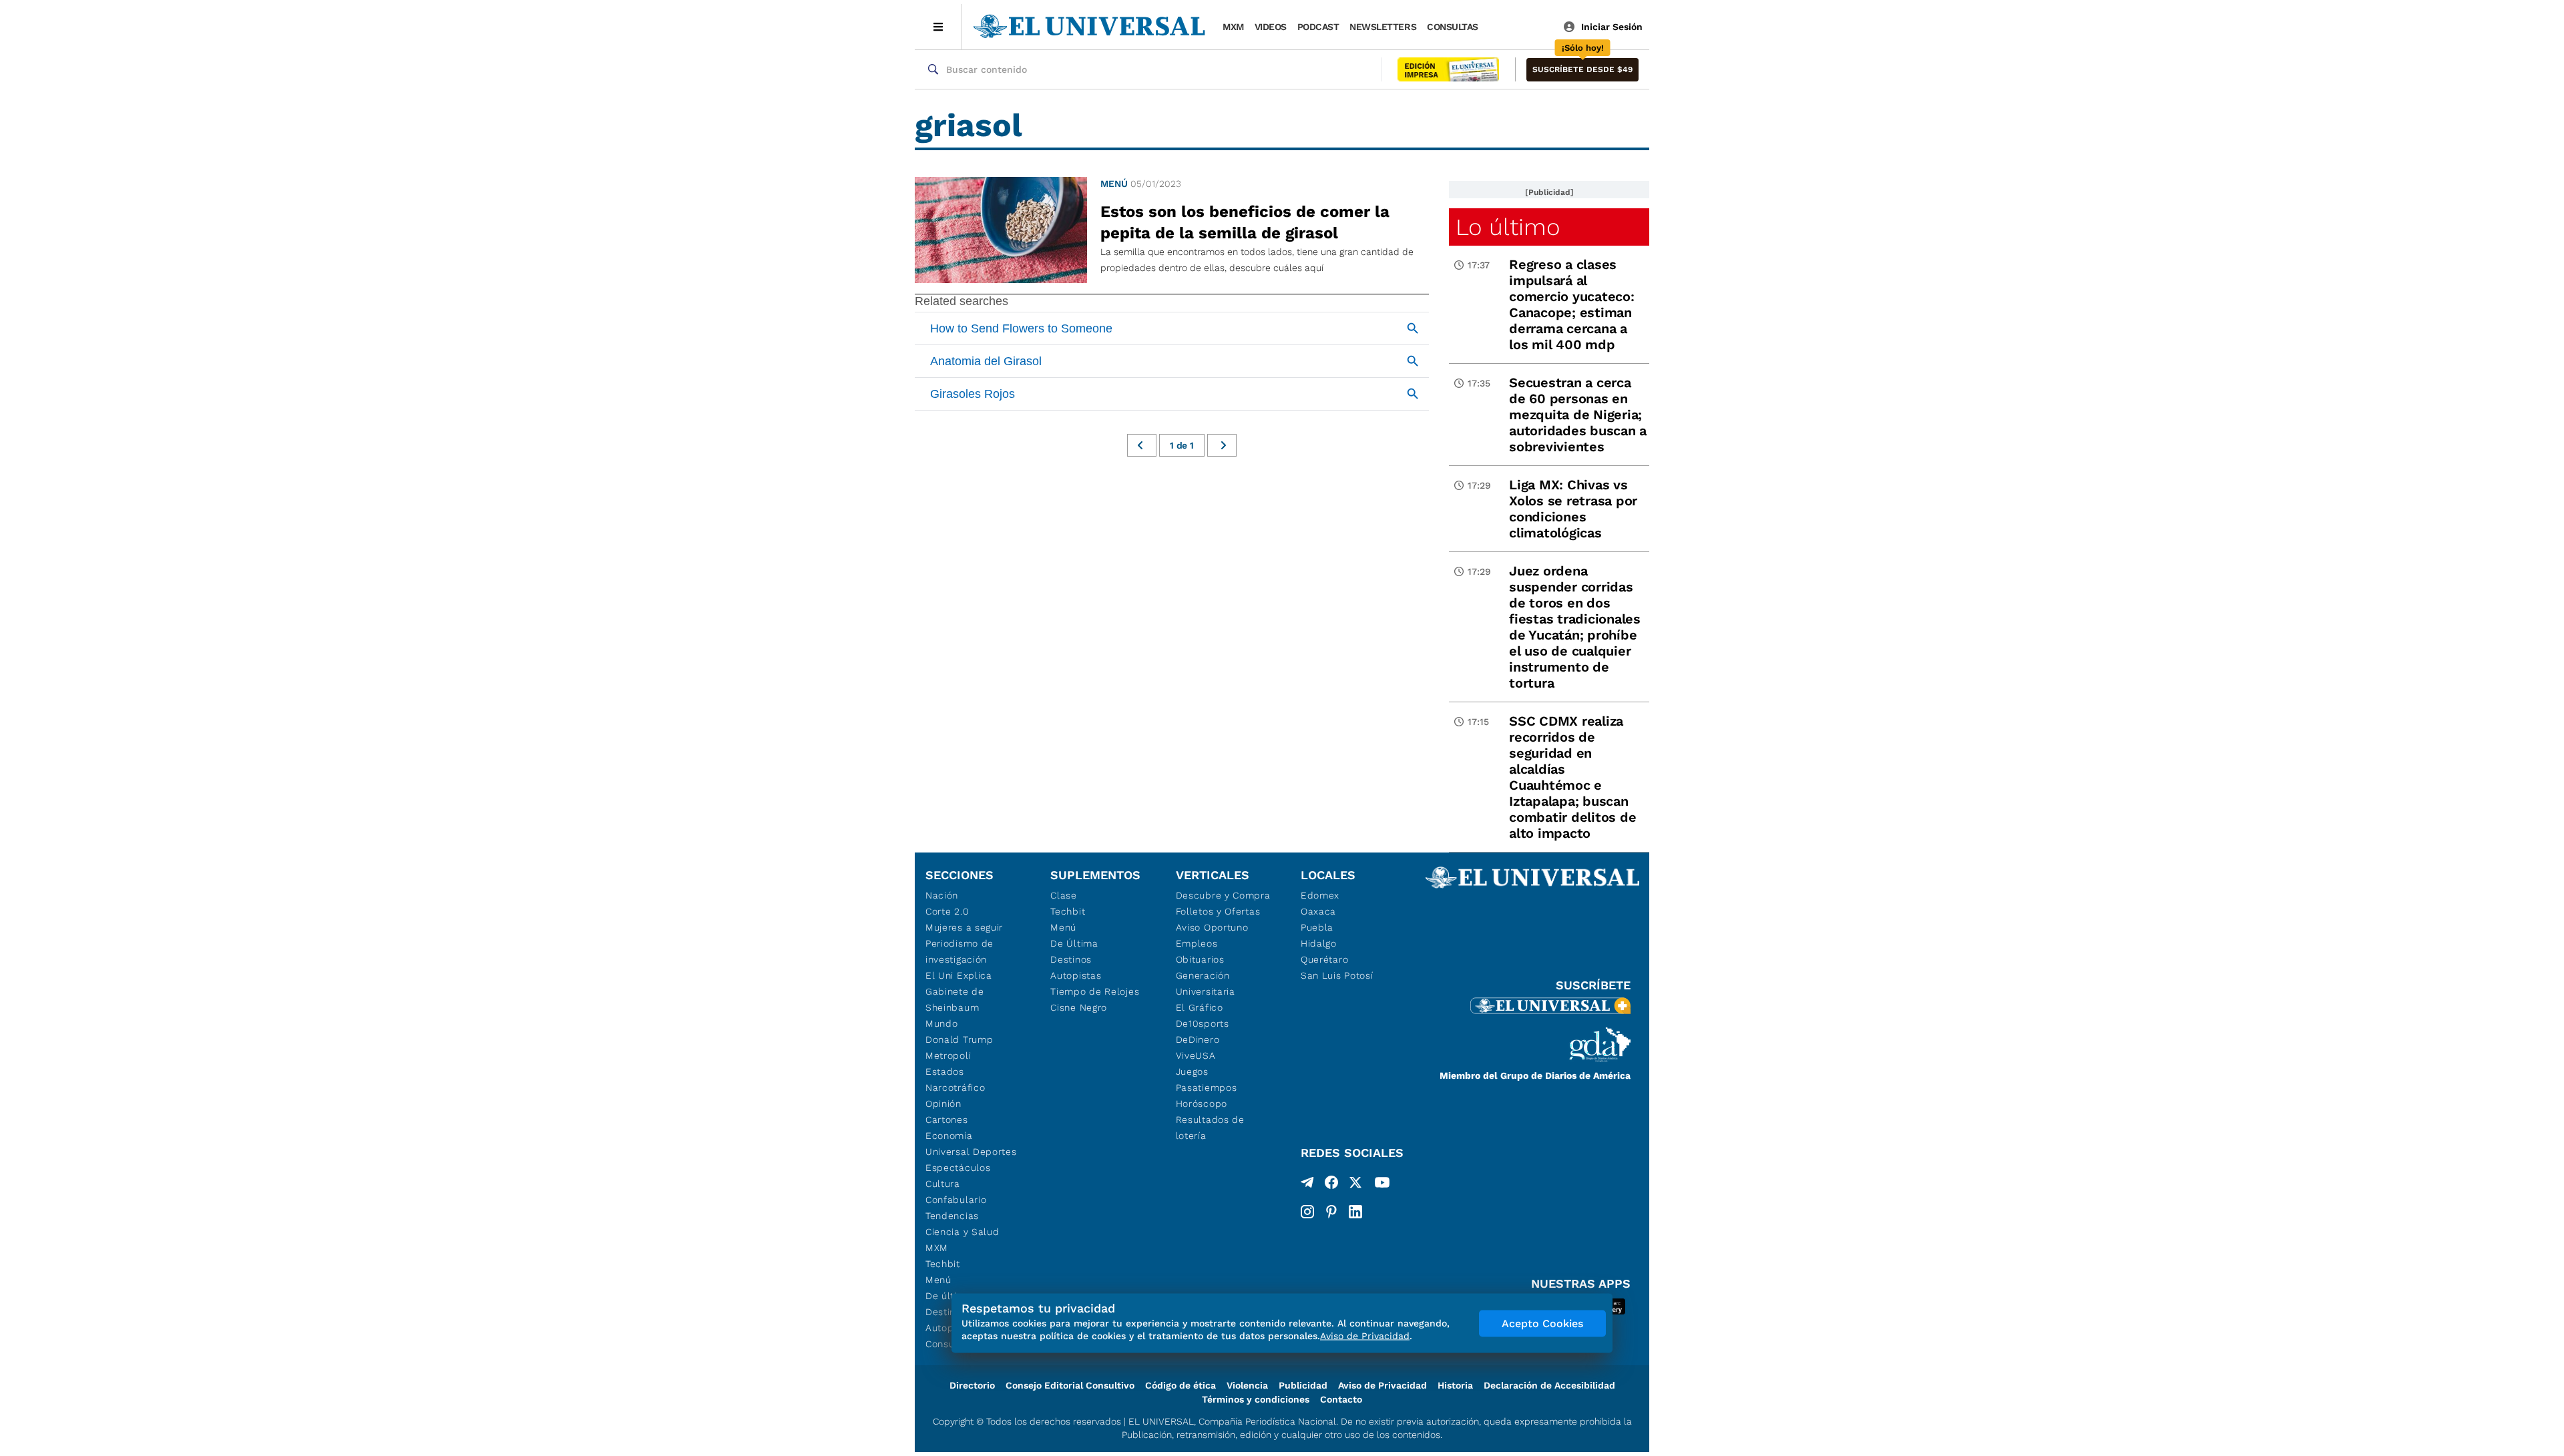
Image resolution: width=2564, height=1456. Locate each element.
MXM (1233, 27)
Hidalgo (1319, 943)
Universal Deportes (971, 1152)
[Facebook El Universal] (1331, 1185)
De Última (1074, 943)
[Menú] (938, 27)
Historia (1455, 1385)
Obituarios (1200, 959)
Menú (1114, 184)
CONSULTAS (1453, 27)
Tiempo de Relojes (1095, 991)
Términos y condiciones (1256, 1399)
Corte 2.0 (947, 911)
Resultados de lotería (1210, 1128)
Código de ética (1181, 1385)
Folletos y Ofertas (1218, 911)
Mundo (942, 1023)
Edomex (1320, 895)
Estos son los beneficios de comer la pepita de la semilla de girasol (1245, 222)
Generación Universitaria (1206, 983)
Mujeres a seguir (964, 927)
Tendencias (952, 1216)
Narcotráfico (955, 1087)
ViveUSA (1196, 1055)
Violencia (1247, 1385)
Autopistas (1076, 975)
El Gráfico (1200, 1007)
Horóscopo (1202, 1104)
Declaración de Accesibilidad (1549, 1385)
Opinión (943, 1104)
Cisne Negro (1079, 1007)
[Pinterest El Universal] (1331, 1212)
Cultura (943, 1184)
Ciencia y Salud (963, 1232)
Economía (949, 1136)
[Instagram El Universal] (1307, 1212)
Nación (942, 895)
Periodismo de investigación (959, 951)
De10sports (1203, 1023)
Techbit (943, 1264)
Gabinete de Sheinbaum (955, 999)
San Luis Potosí (1337, 975)
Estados (945, 1071)
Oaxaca (1318, 911)
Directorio (972, 1385)
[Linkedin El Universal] (1355, 1212)
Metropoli (948, 1055)
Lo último (1508, 227)
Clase (1064, 895)
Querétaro (1324, 959)
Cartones (947, 1120)
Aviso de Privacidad (1382, 1385)
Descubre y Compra (1223, 895)
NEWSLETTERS (1383, 27)
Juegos (1192, 1071)
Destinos (1071, 959)
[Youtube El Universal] (1382, 1185)
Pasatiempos (1207, 1087)
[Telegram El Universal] (1307, 1185)
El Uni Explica (959, 975)
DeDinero (1198, 1039)
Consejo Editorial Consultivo (1070, 1385)
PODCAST (1318, 27)
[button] (1582, 70)
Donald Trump (959, 1039)
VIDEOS (1271, 27)
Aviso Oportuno (1212, 927)
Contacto (1341, 1399)
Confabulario (956, 1200)
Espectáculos (958, 1168)
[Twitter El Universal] (1355, 1185)
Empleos (1197, 943)
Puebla (1317, 927)
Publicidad (1303, 1385)
